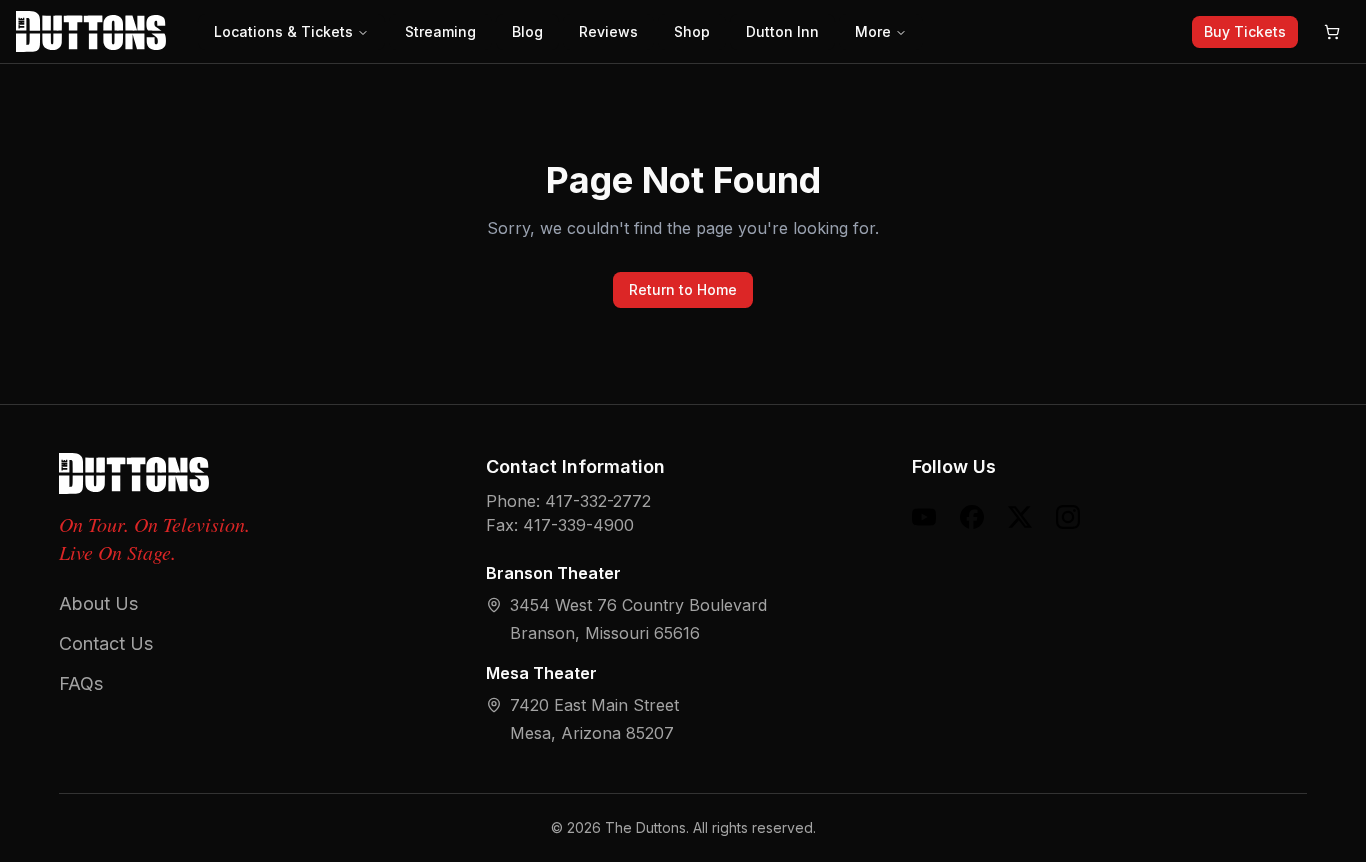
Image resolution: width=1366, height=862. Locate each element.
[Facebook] (972, 517)
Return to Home (683, 289)
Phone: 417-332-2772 (568, 501)
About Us (98, 603)
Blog (527, 31)
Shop (692, 31)
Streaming (440, 31)
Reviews (608, 31)
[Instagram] (1068, 517)
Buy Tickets (1245, 31)
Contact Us (106, 643)
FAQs (81, 683)
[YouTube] (924, 517)
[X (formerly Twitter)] (1020, 517)
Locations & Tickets (283, 31)
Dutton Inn (782, 31)
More (873, 31)
